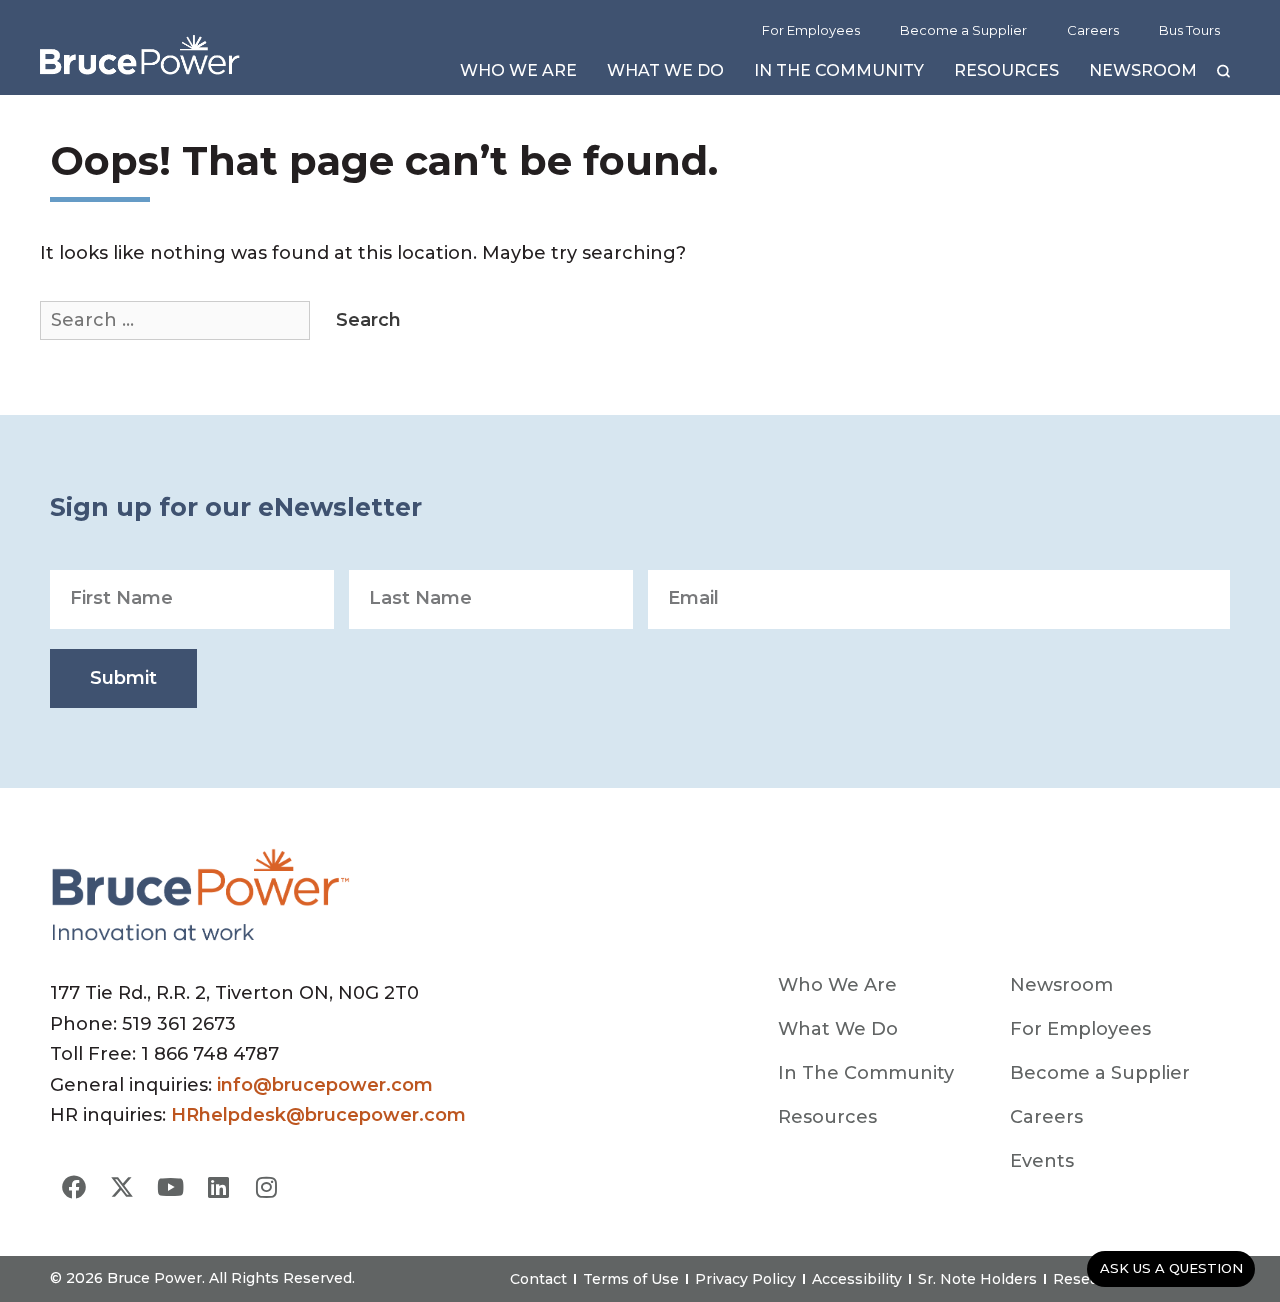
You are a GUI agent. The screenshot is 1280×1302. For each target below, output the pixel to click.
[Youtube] (170, 1187)
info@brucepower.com (325, 1085)
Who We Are (518, 75)
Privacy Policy (745, 1279)
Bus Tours (1189, 30)
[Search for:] (177, 320)
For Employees (811, 30)
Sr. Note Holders (977, 1279)
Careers (1093, 30)
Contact (538, 1279)
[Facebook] (74, 1187)
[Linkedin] (218, 1187)
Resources (1006, 75)
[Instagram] (266, 1187)
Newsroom (1143, 75)
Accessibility (857, 1279)
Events (1042, 1161)
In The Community (839, 75)
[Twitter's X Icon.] (122, 1187)
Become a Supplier (963, 30)
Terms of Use (631, 1279)
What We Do (665, 75)
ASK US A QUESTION (1171, 1268)
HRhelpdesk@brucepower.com (318, 1115)
